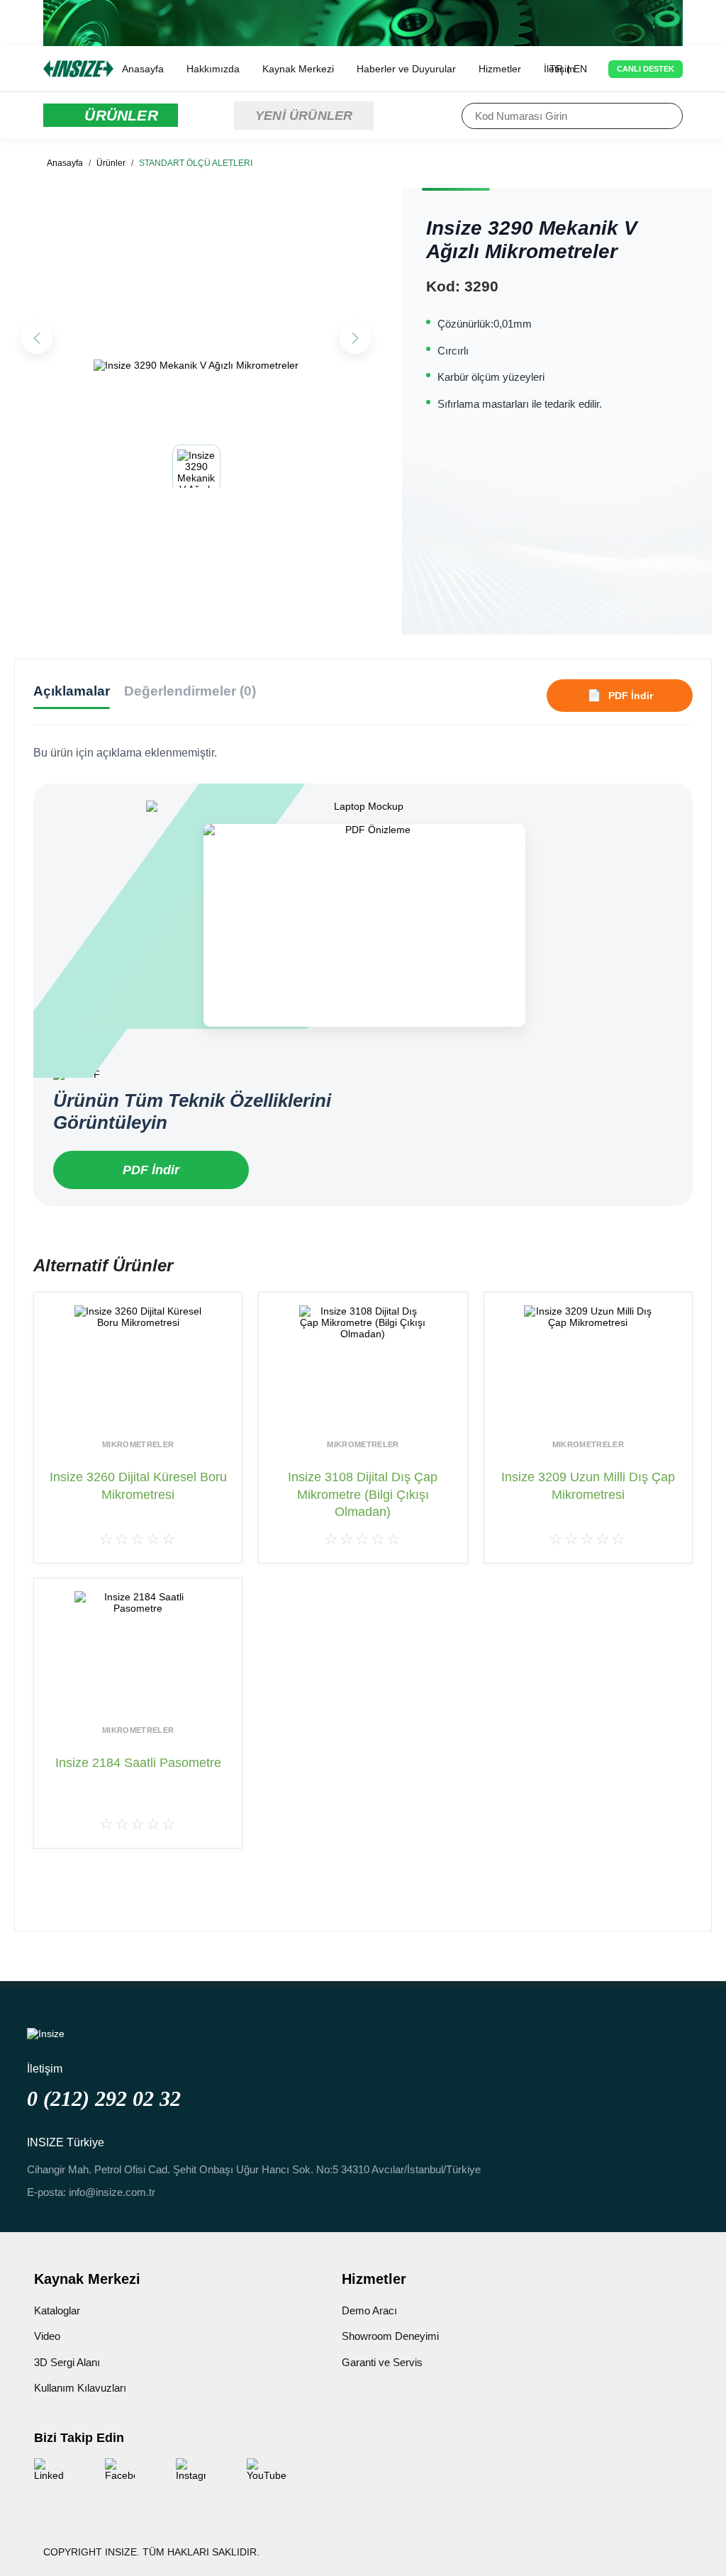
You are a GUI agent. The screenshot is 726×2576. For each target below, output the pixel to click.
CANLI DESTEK (646, 69)
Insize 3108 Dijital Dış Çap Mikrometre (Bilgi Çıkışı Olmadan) (363, 1494)
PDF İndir (151, 1170)
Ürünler (111, 163)
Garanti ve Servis (382, 2362)
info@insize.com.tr (112, 2192)
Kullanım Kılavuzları (80, 2388)
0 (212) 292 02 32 (104, 2098)
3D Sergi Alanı (67, 2362)
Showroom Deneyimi (390, 2336)
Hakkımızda (213, 69)
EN (580, 69)
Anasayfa (143, 69)
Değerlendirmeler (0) (190, 691)
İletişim (559, 69)
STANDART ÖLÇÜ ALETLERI (196, 163)
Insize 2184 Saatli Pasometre (138, 1763)
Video (47, 2336)
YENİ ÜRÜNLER (304, 115)
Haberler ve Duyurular (406, 69)
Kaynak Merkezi (298, 69)
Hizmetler (500, 69)
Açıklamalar (72, 691)
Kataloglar (57, 2310)
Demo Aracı (369, 2310)
